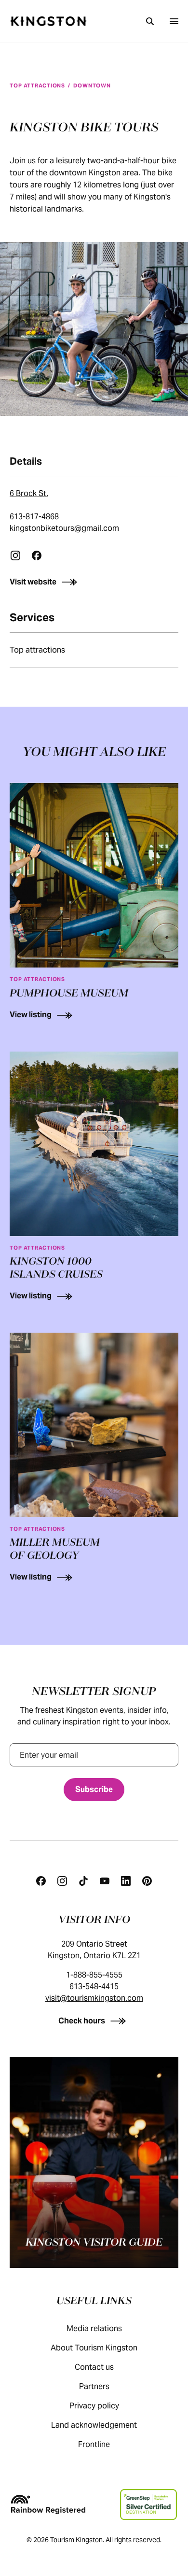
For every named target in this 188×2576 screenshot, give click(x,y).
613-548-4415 (94, 1986)
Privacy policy (94, 2406)
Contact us (94, 2367)
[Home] (48, 21)
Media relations (94, 2328)
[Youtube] (105, 1881)
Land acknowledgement (94, 2425)
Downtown (92, 85)
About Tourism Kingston (94, 2348)
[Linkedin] (126, 1881)
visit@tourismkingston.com (94, 1998)
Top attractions (37, 85)
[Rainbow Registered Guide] (48, 2505)
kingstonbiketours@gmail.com (64, 528)
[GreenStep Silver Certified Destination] (148, 2505)
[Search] (150, 21)
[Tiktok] (83, 1881)
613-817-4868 (34, 517)
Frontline (94, 2444)
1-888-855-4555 (94, 1975)
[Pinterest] (147, 1881)
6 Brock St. (29, 493)
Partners (94, 2386)
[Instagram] (15, 555)
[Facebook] (37, 555)
